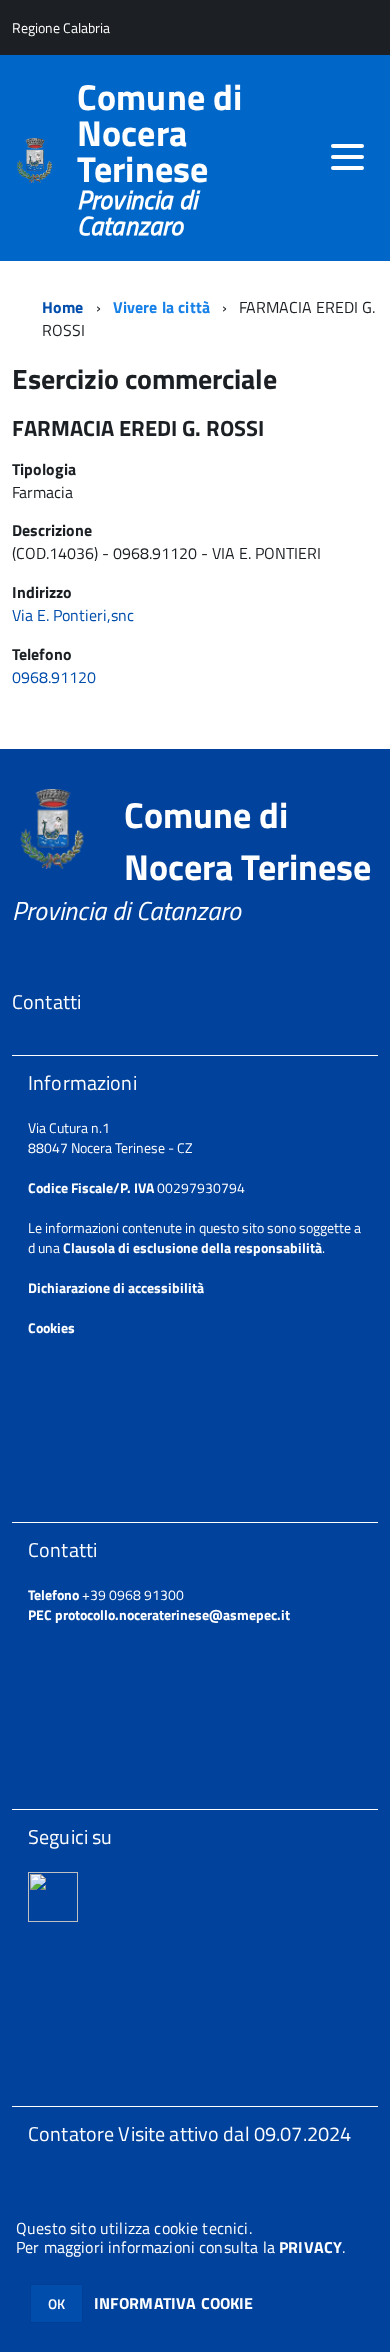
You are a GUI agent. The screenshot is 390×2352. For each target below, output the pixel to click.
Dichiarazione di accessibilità (116, 1287)
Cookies (51, 1327)
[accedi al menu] (347, 157)
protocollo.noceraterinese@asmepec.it (172, 1614)
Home (63, 307)
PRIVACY (310, 2247)
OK (56, 2303)
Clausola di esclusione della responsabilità (192, 1247)
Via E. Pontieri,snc (73, 615)
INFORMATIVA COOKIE (174, 2303)
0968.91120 (56, 677)
